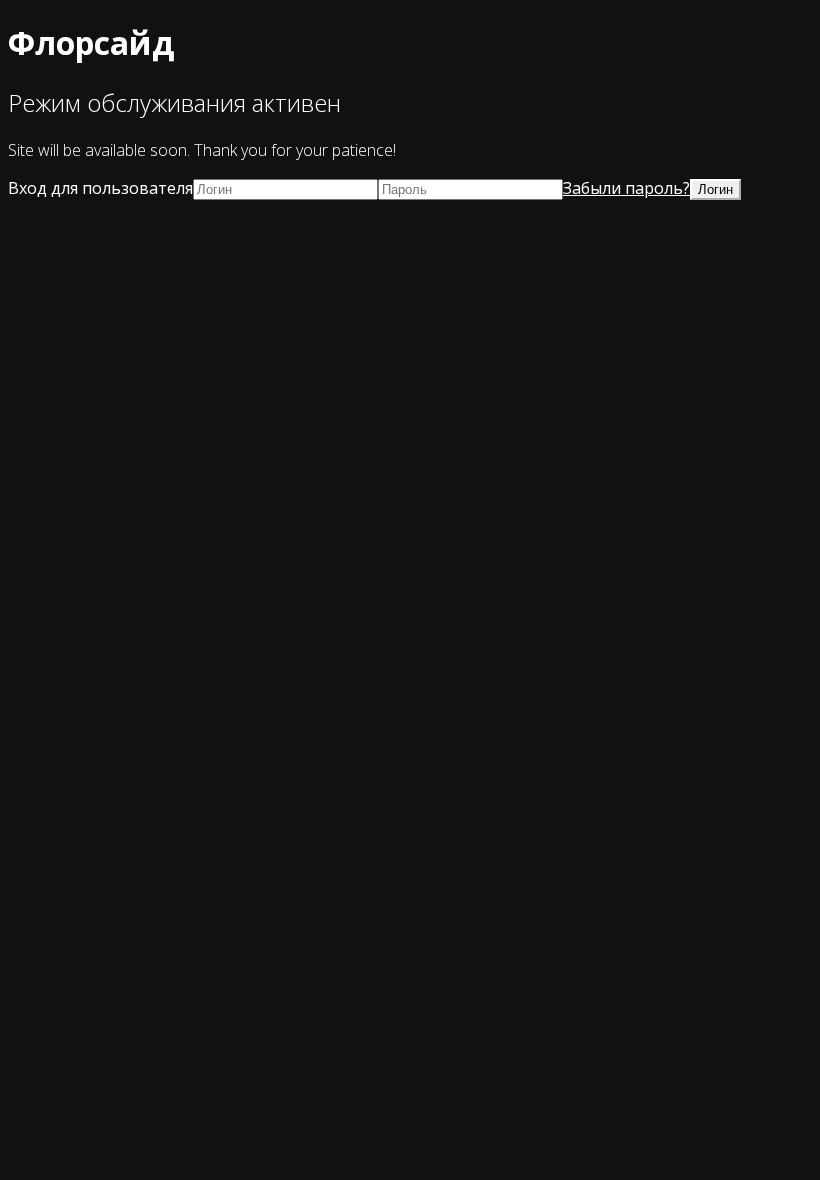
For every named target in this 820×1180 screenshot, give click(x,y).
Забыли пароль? (626, 188)
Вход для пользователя (100, 188)
